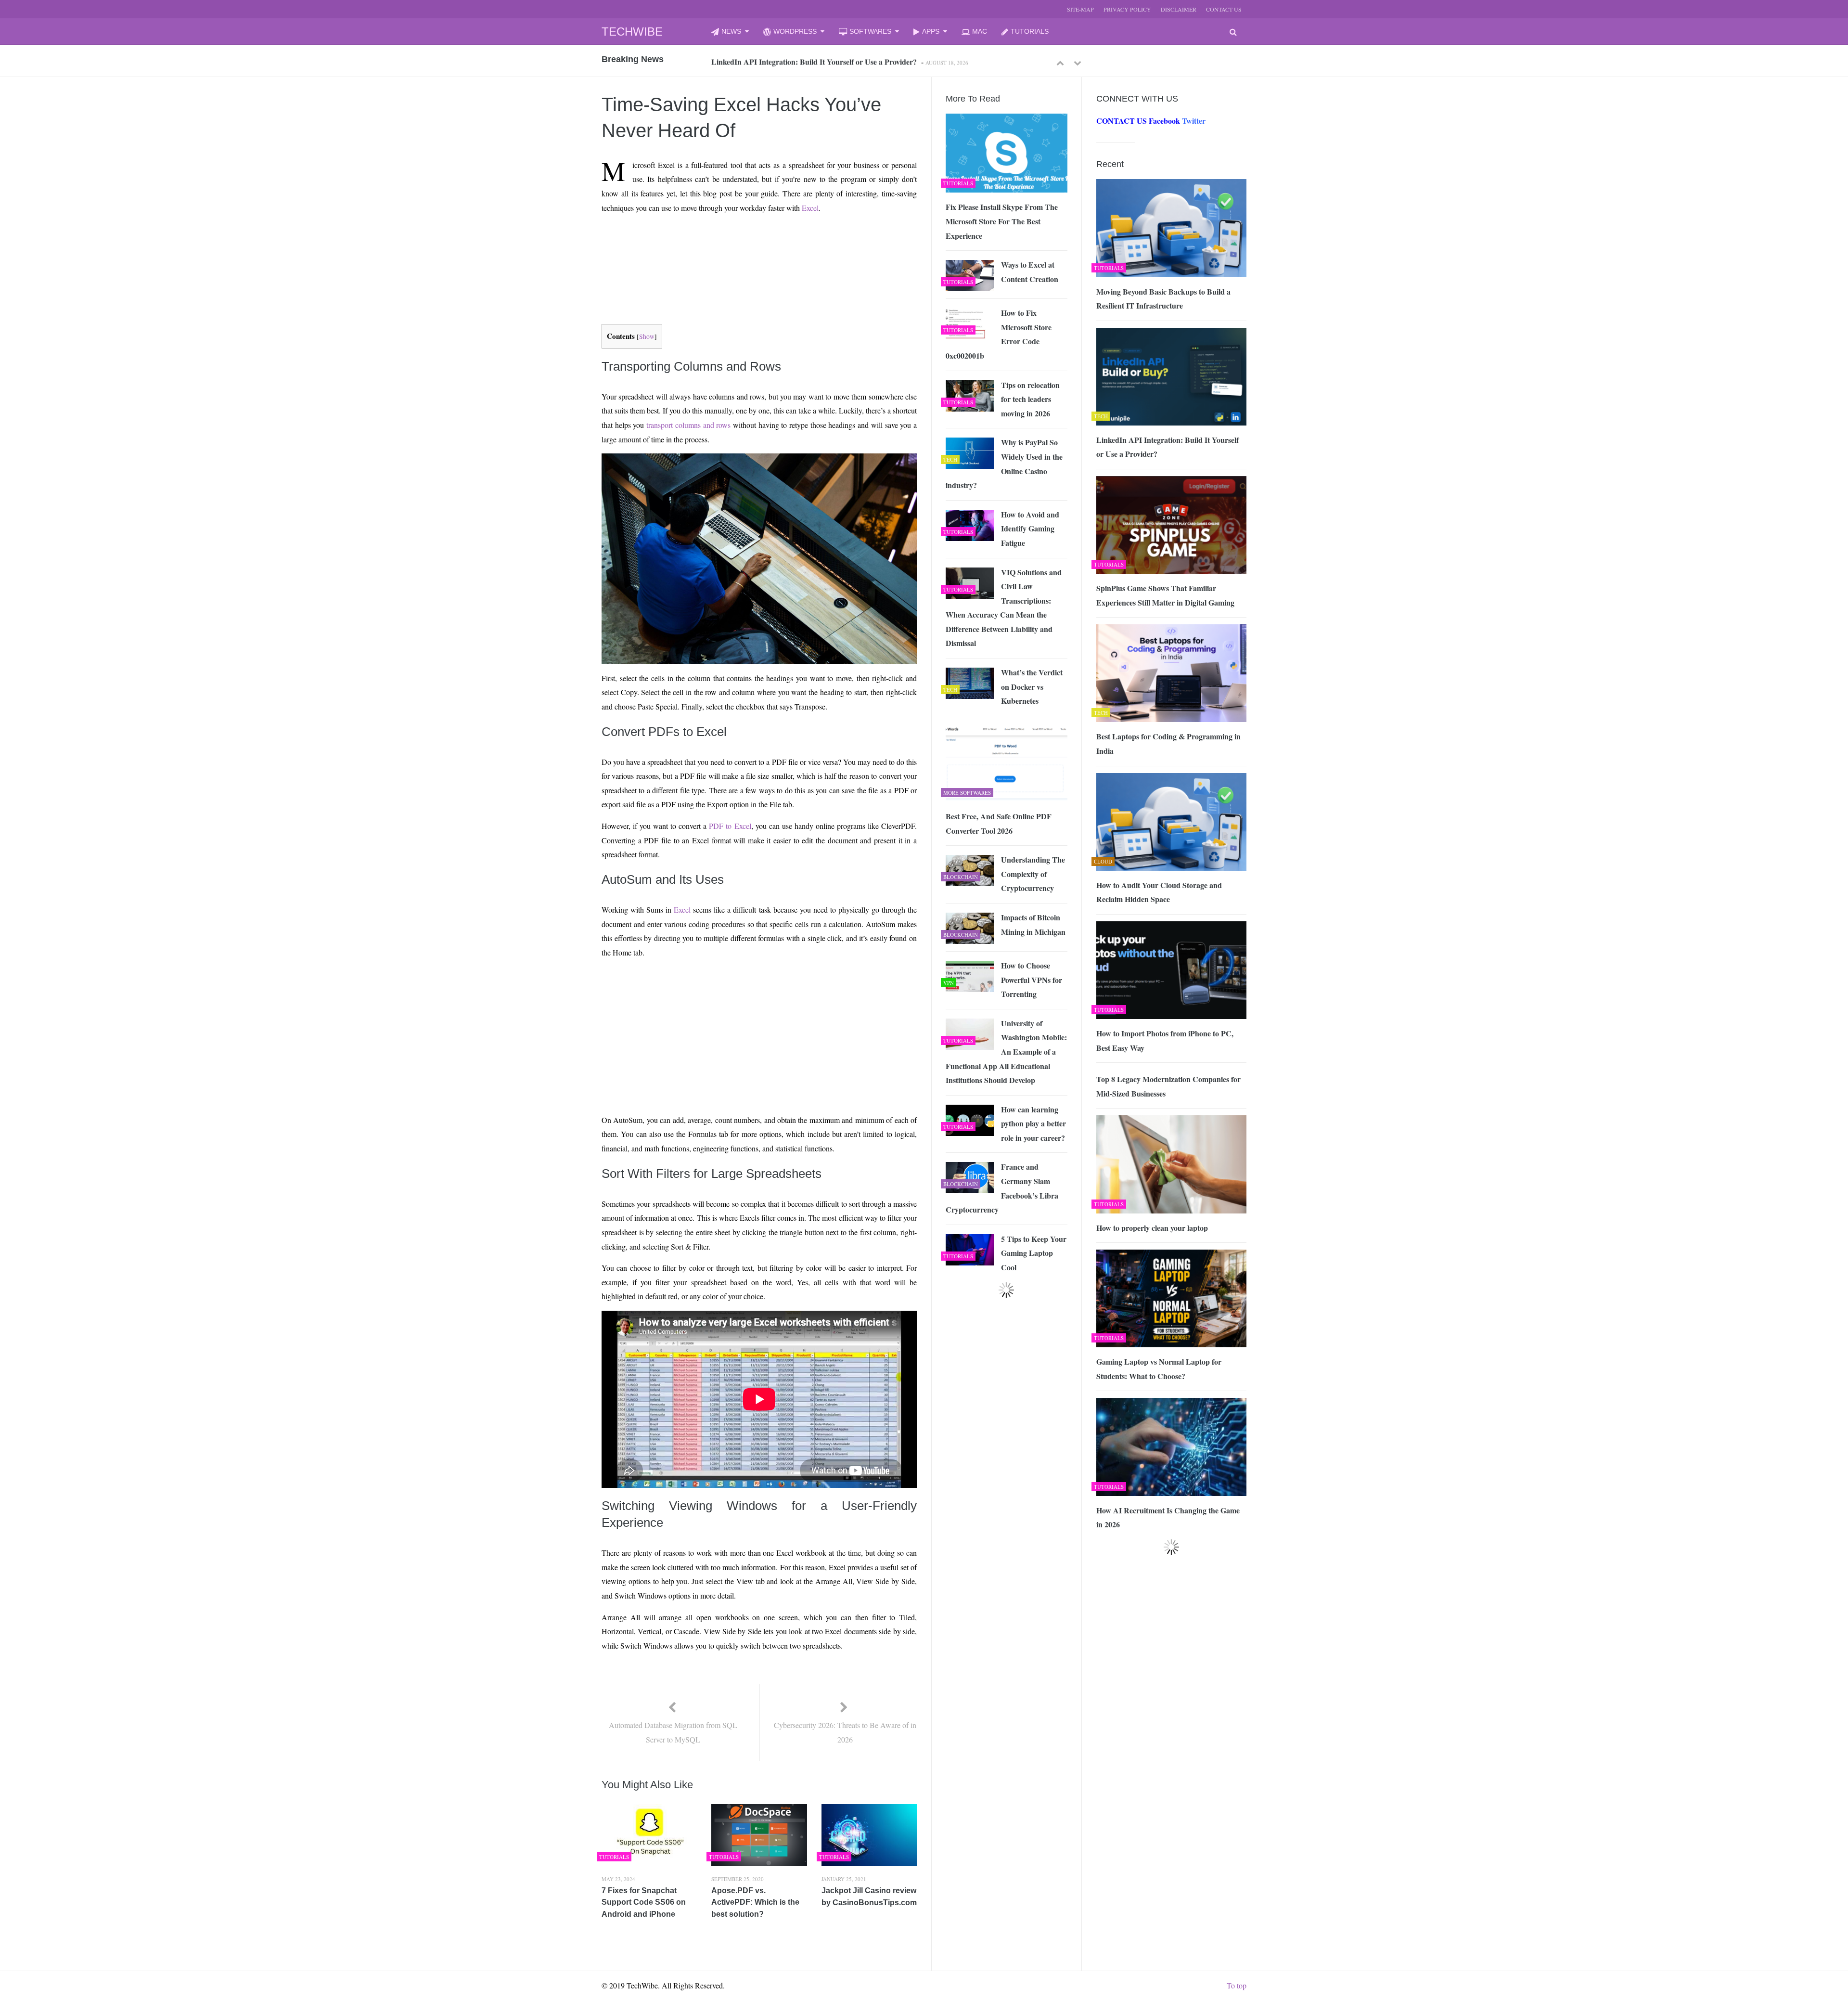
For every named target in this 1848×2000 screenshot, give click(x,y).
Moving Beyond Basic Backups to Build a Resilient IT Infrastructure (1163, 299)
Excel (810, 208)
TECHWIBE (632, 32)
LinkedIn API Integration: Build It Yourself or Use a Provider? (814, 61)
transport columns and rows (688, 425)
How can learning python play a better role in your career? (1033, 1123)
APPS (931, 31)
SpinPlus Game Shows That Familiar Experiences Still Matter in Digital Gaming (1165, 595)
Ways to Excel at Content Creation (1030, 272)
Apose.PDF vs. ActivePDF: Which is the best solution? (755, 1902)
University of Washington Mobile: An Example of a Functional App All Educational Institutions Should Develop (1006, 1052)
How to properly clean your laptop (1152, 1228)
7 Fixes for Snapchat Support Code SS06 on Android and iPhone (644, 1902)
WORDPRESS (795, 31)
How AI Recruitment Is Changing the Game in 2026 (1168, 1517)
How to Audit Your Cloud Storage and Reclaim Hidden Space (1159, 892)
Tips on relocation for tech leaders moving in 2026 (1030, 399)
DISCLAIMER (1179, 9)
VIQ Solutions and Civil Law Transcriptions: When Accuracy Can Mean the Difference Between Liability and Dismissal (1004, 608)
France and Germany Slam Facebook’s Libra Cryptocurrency (1002, 1188)
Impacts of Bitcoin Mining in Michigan (1033, 924)
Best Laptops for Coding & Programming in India (1168, 743)
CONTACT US (1224, 9)
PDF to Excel (730, 826)
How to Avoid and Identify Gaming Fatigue (1030, 529)
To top (1237, 1985)
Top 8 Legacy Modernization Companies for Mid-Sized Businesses (1168, 1086)
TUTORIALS (1030, 31)
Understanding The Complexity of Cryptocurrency (1033, 874)
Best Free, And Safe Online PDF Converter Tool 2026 (999, 823)
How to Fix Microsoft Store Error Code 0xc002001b (999, 334)
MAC (980, 31)
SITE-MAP (1080, 9)
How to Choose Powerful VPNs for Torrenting (1032, 980)
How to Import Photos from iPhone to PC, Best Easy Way (1165, 1040)
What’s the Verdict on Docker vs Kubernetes (1032, 686)
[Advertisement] (742, 244)
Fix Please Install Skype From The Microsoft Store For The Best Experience (1002, 221)
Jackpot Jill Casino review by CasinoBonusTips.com (869, 1897)
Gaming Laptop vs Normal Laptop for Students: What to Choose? (1159, 1369)
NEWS (731, 31)
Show (647, 336)
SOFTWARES (870, 31)
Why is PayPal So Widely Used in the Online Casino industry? (1004, 464)
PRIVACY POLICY (1127, 9)
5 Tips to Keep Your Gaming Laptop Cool (1034, 1253)
